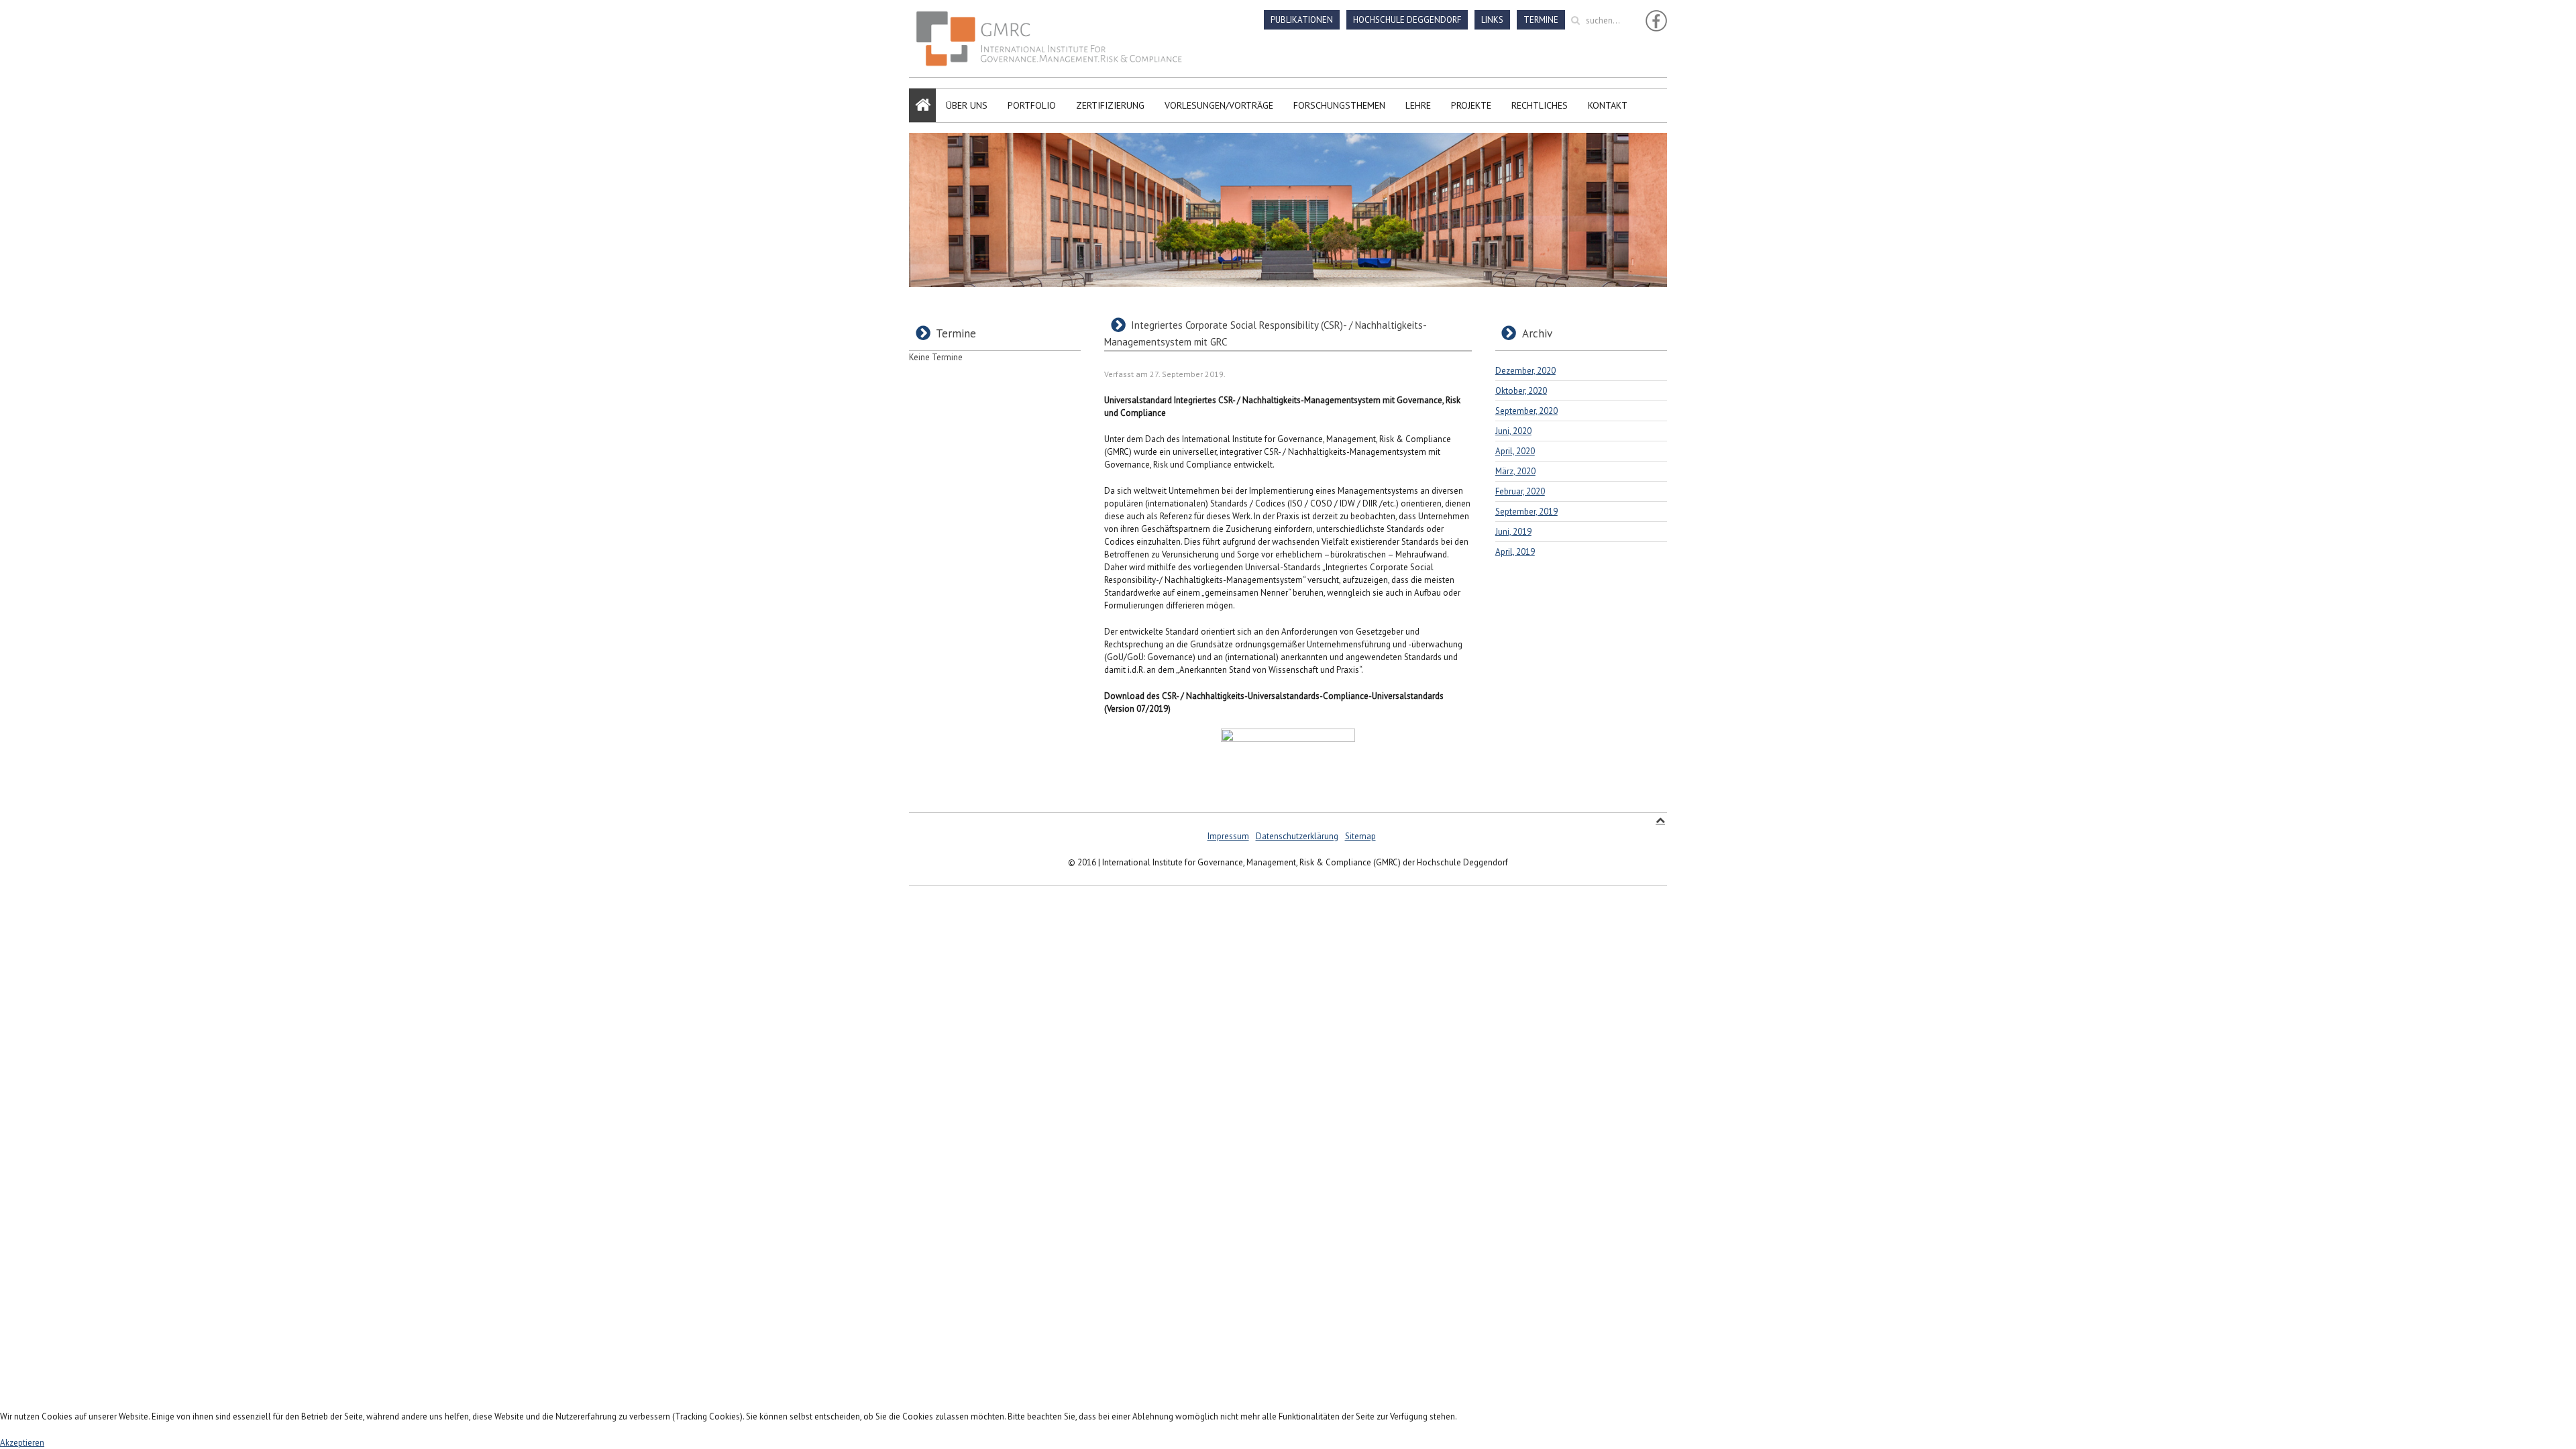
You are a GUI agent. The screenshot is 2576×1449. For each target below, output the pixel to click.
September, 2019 (1526, 512)
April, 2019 (1515, 552)
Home (922, 105)
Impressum (1228, 836)
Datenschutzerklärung (1297, 836)
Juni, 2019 (1513, 532)
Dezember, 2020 (1525, 371)
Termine (1541, 20)
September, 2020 (1526, 411)
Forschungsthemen (1339, 105)
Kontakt (1608, 105)
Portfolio (1032, 105)
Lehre (1418, 105)
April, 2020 (1515, 451)
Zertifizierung (1110, 105)
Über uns (967, 105)
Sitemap (1360, 836)
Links (1492, 20)
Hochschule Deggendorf (1407, 20)
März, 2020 (1515, 471)
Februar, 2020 (1520, 491)
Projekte (1471, 105)
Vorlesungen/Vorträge (1219, 105)
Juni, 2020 (1513, 431)
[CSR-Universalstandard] (1288, 762)
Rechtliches (1540, 105)
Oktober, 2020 (1521, 391)
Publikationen (1302, 20)
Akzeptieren (22, 1443)
